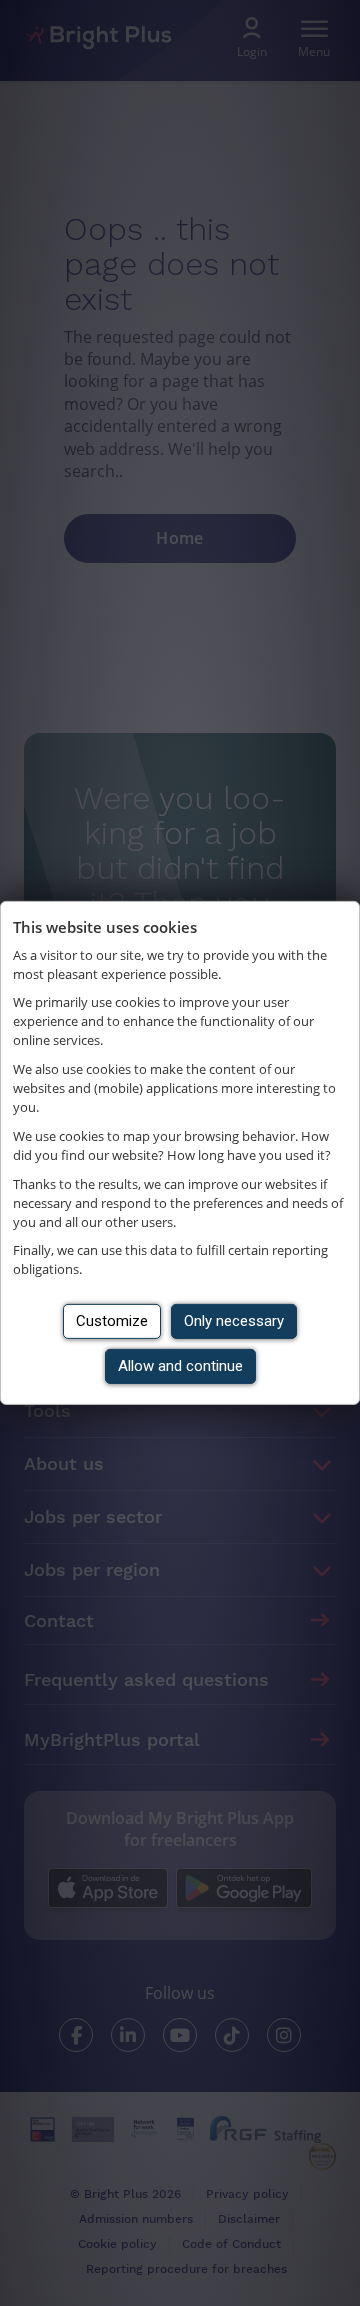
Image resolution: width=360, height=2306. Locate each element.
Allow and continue (180, 1366)
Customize (112, 1321)
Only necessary (234, 1321)
